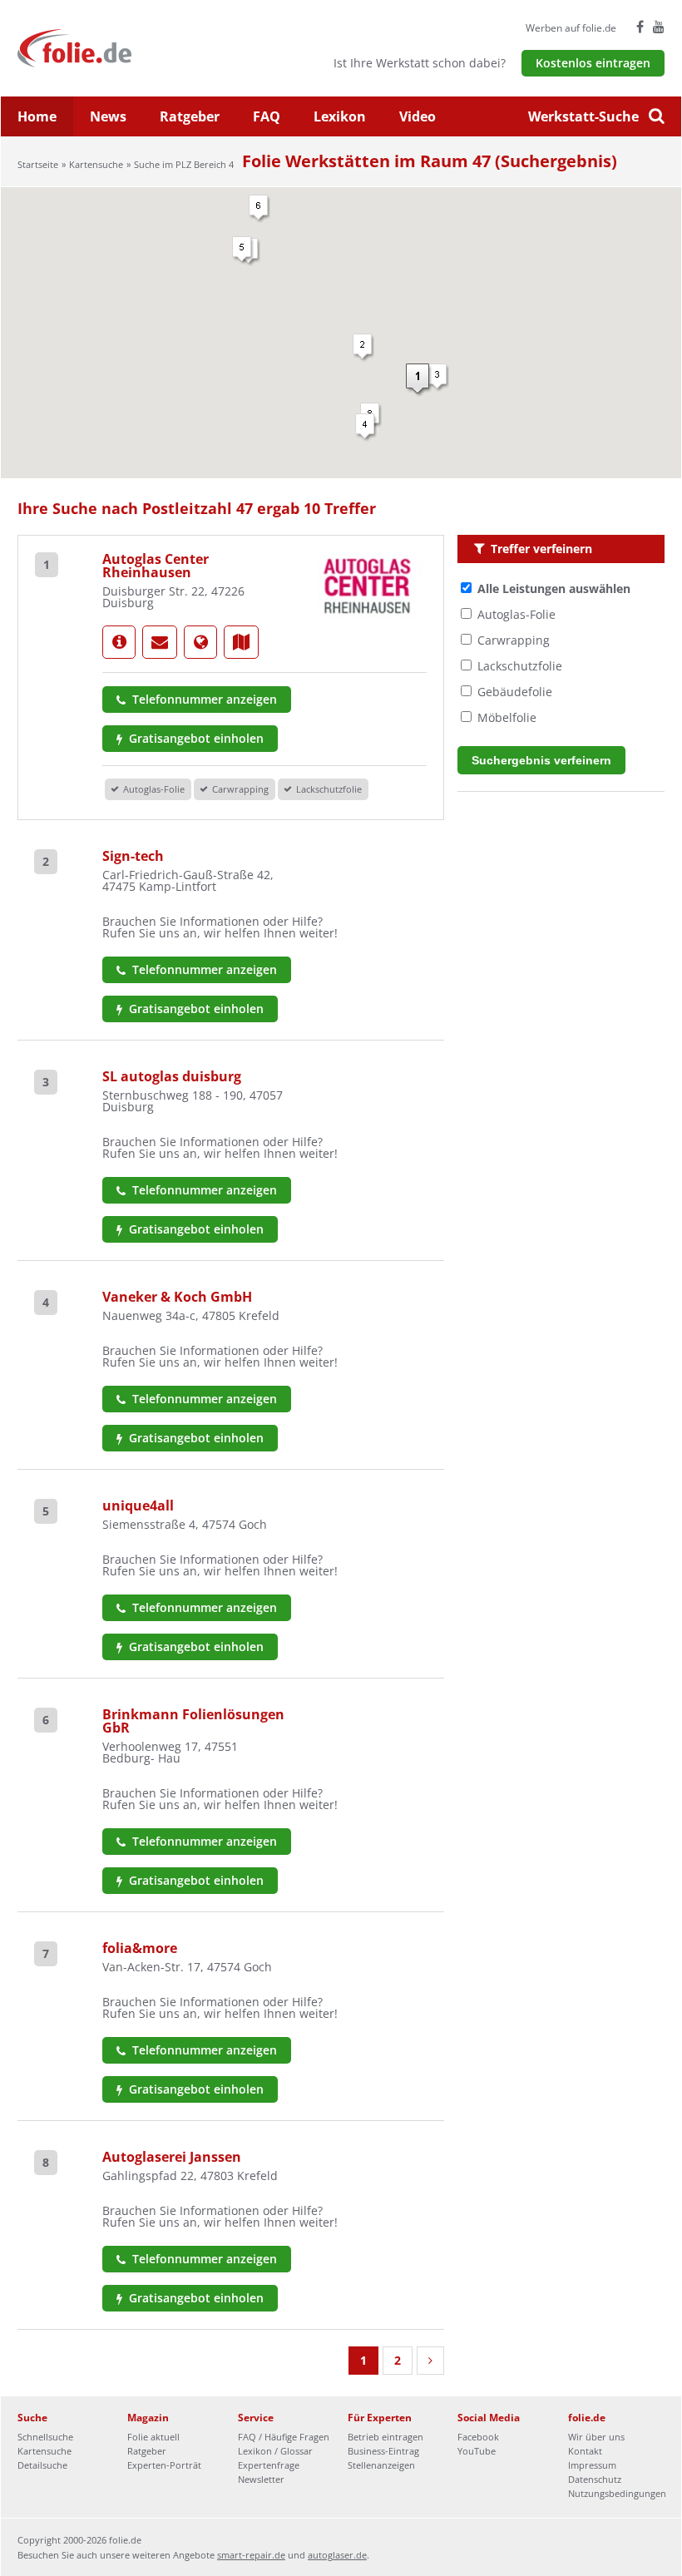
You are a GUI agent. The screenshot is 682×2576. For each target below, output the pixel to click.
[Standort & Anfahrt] (241, 642)
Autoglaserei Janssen (172, 2157)
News (108, 116)
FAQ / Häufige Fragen (284, 2437)
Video (418, 116)
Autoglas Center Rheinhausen (156, 566)
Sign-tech (133, 856)
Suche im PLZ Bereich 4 (184, 164)
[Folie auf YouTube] (659, 27)
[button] (419, 380)
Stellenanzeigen (381, 2465)
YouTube (477, 2451)
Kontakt (585, 2451)
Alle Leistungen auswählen (554, 588)
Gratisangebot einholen (195, 738)
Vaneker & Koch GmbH (177, 1297)
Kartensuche (96, 164)
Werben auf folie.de (571, 28)
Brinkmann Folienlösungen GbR (193, 1721)
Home (37, 116)
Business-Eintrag (383, 2451)
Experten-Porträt (164, 2465)
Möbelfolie (507, 717)
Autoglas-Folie (516, 614)
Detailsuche (42, 2465)
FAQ (267, 116)
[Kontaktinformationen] (160, 642)
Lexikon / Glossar (275, 2451)
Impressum (592, 2465)
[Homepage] (200, 642)
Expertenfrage (269, 2465)
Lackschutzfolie (520, 666)
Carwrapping (514, 640)
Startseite (38, 164)
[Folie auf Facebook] (640, 27)
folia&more (140, 1948)
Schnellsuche (45, 2437)
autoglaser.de (337, 2555)
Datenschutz (595, 2479)
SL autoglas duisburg (172, 1076)
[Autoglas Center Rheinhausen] (119, 642)
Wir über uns (596, 2437)
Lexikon (340, 116)
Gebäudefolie (515, 692)
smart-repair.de (251, 2555)
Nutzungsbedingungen (617, 2493)
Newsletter (261, 2479)
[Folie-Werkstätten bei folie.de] (119, 47)
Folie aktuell (153, 2437)
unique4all (138, 1506)
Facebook (478, 2437)
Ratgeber (190, 116)
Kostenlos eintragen (593, 63)
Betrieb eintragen (385, 2437)
